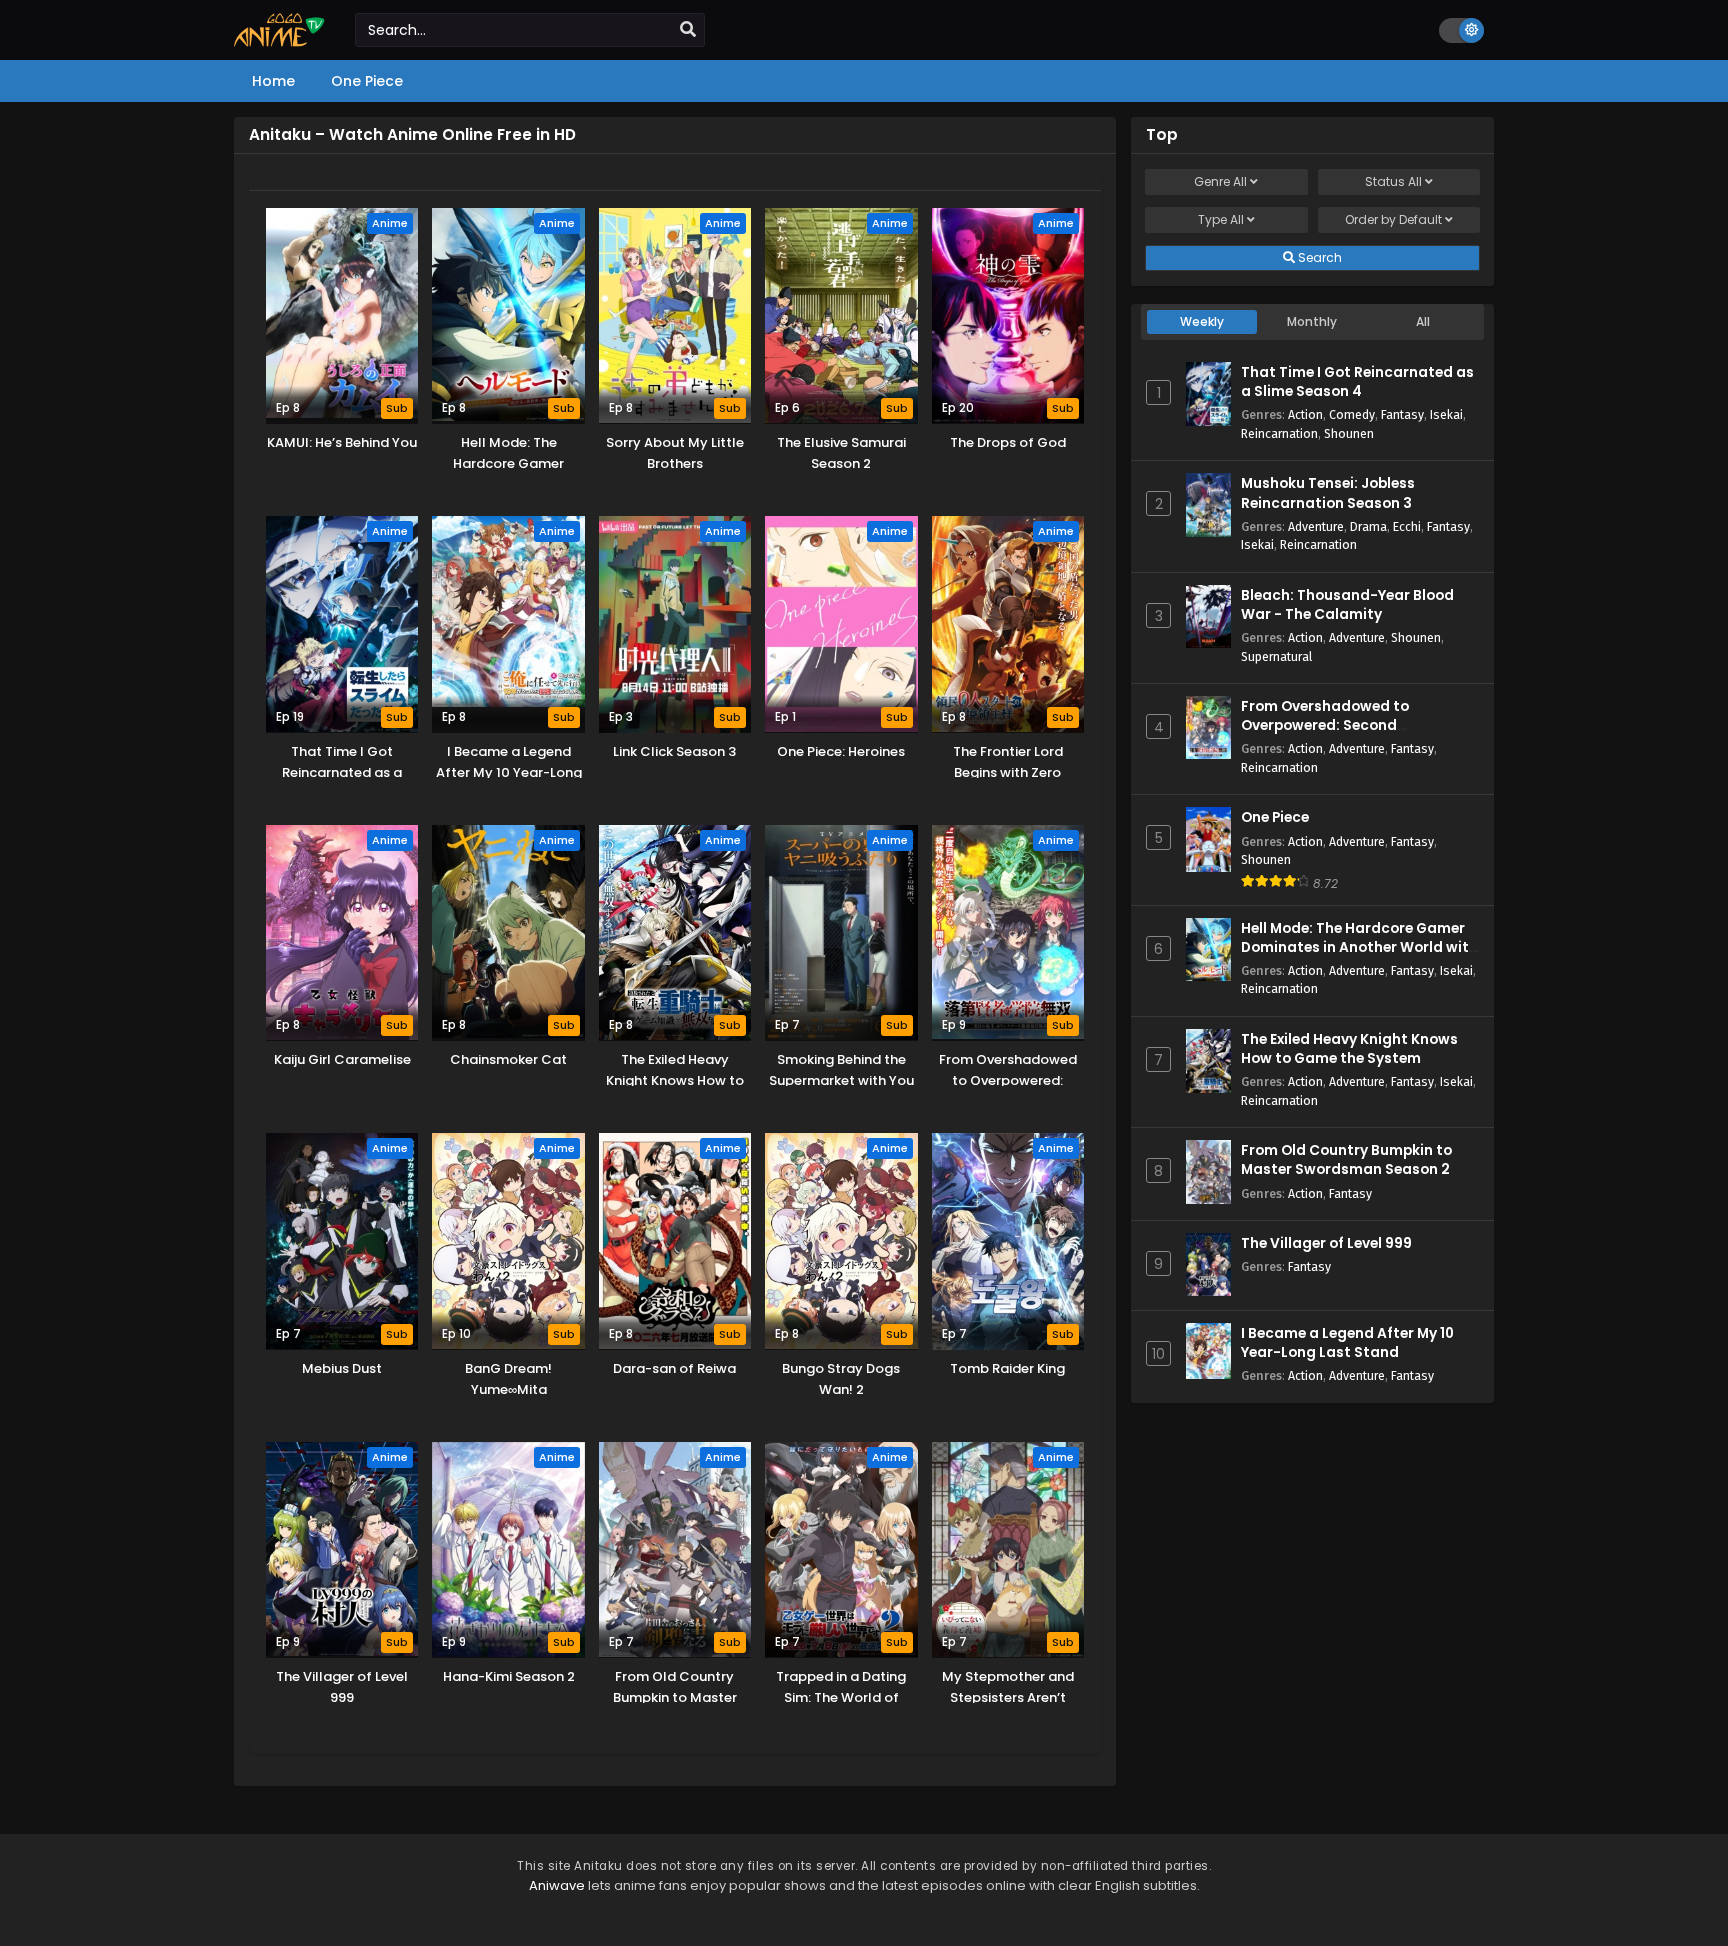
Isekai (1446, 414)
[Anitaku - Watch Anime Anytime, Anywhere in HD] (279, 42)
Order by (1393, 219)
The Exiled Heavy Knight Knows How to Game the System (1349, 1049)
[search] (688, 30)
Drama (1368, 526)
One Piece (1275, 817)
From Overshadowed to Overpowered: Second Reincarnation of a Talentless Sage (1347, 735)
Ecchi (1407, 526)
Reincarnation (1279, 433)
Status (1393, 181)
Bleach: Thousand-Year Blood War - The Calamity (1347, 605)
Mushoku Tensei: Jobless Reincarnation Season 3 (1328, 493)
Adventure (1316, 526)
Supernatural (1276, 656)
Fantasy (1402, 414)
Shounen (1349, 433)
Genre (1220, 181)
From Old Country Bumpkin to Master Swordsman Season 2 (1346, 1160)
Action (1305, 414)
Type (1221, 219)
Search (1318, 257)
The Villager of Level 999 (1326, 1243)
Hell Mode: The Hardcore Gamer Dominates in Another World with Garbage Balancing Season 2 (1359, 947)
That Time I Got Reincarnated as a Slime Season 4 (1357, 382)
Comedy (1352, 414)
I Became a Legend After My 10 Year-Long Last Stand (1347, 1343)
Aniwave (557, 1885)
